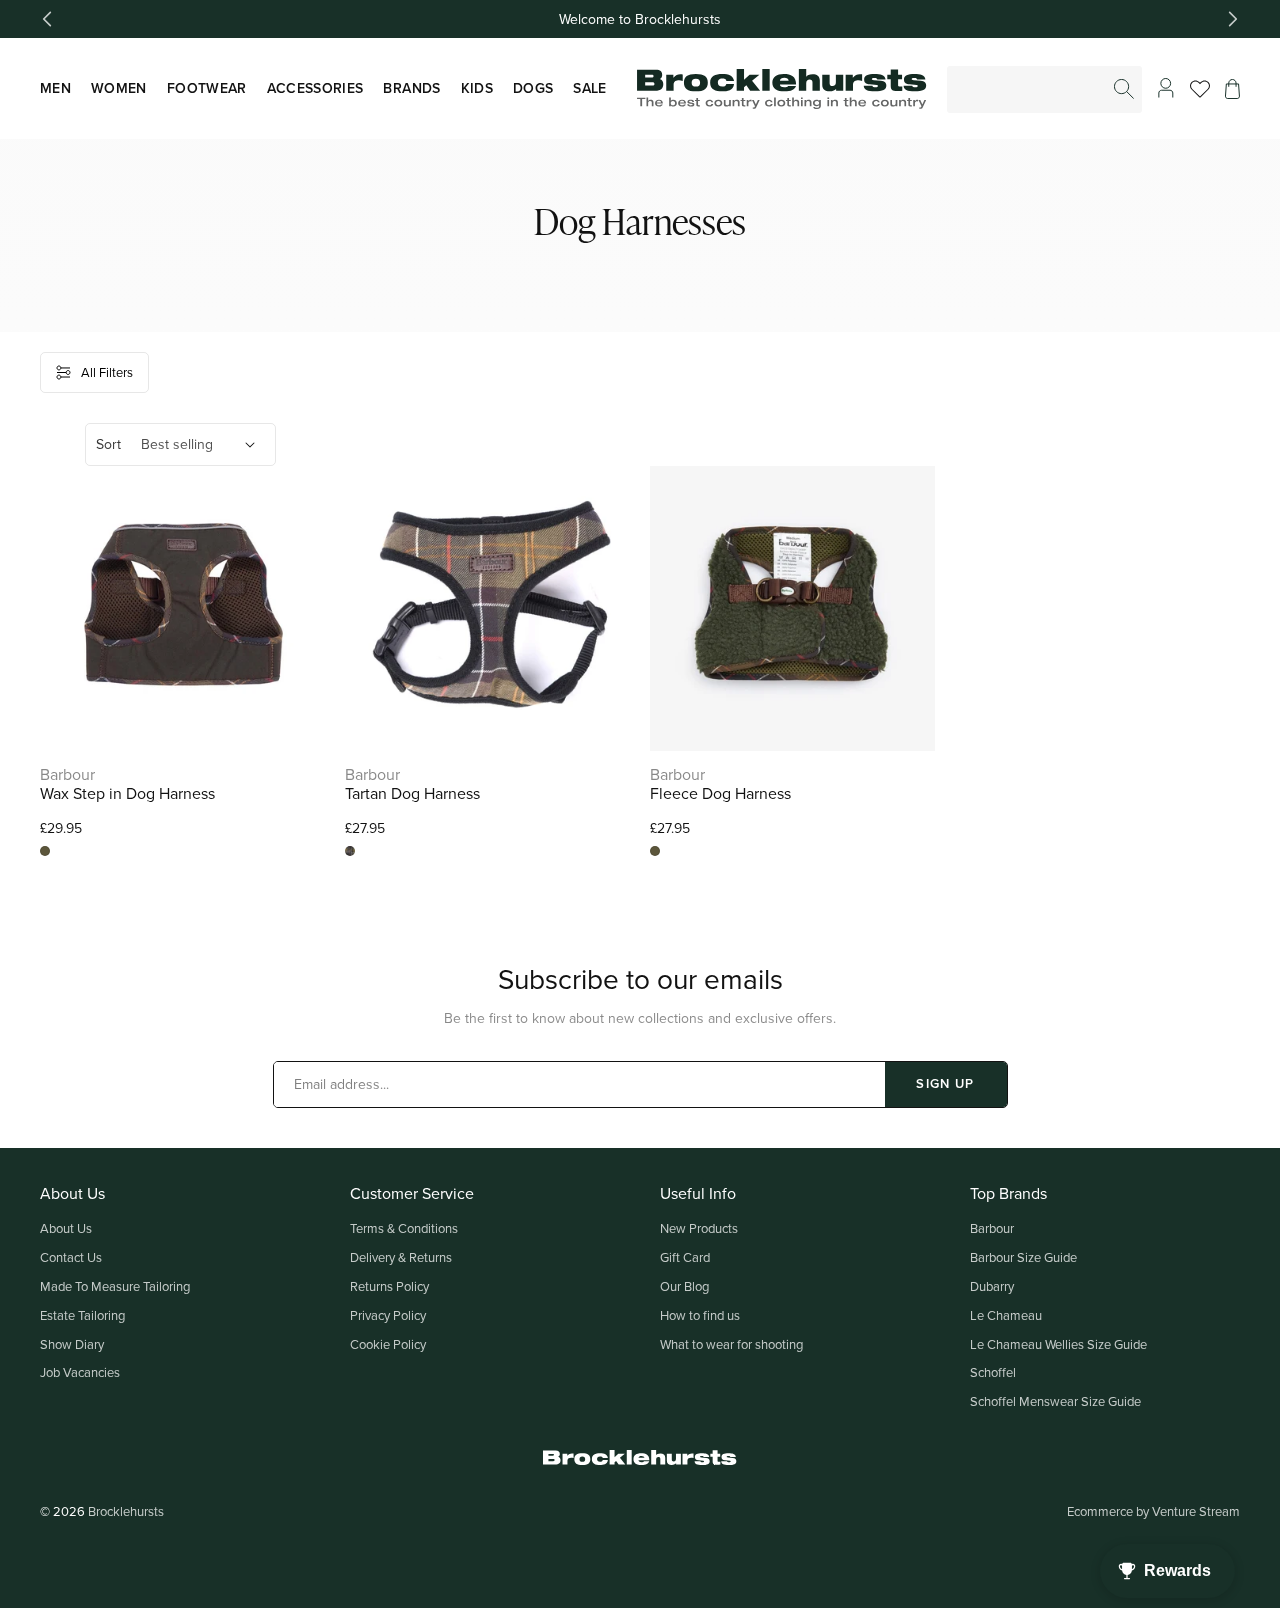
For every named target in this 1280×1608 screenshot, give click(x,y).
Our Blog (684, 1286)
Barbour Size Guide (1023, 1257)
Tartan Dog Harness (412, 793)
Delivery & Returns (401, 1257)
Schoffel (993, 1372)
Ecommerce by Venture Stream (1153, 1511)
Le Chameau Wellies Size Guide (1058, 1344)
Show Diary (72, 1344)
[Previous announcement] (47, 19)
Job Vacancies (80, 1372)
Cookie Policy (388, 1344)
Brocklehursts (126, 1511)
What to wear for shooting (731, 1344)
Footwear (207, 88)
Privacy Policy (388, 1315)
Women (119, 88)
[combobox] (1045, 89)
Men (55, 88)
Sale (589, 88)
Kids (477, 88)
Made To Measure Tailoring (115, 1286)
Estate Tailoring (82, 1315)
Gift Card (685, 1257)
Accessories (315, 88)
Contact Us (71, 1257)
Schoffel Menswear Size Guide (1055, 1401)
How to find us (700, 1315)
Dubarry (992, 1286)
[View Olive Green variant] (45, 851)
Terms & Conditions (404, 1228)
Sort (108, 444)
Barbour (992, 1228)
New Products (699, 1228)
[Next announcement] (1233, 19)
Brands (411, 88)
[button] (1232, 89)
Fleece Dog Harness (720, 793)
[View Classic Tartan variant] (350, 851)
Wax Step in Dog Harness (127, 793)
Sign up (945, 1083)
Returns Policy (389, 1286)
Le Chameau (1006, 1315)
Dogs (533, 88)
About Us (66, 1228)
